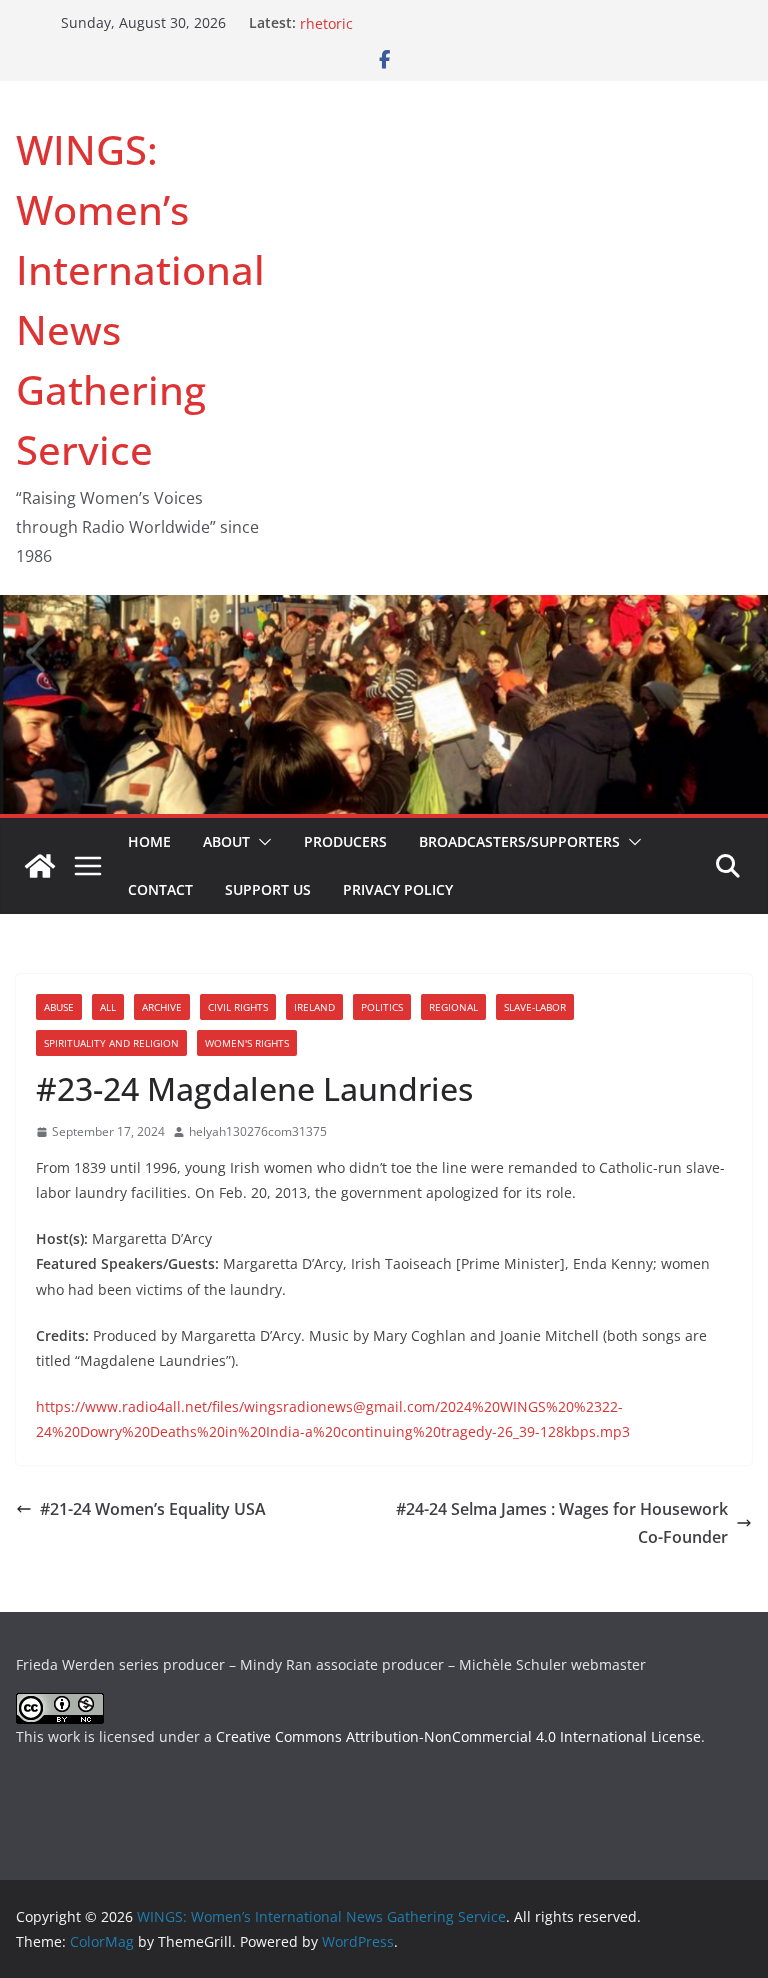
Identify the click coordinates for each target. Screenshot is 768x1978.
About (226, 841)
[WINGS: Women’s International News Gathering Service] (40, 866)
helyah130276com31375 (258, 1131)
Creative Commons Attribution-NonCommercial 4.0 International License (458, 1736)
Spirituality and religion (111, 1043)
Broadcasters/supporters (519, 841)
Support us (268, 889)
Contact (160, 889)
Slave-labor (535, 1007)
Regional (453, 1007)
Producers (345, 841)
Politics (382, 1007)
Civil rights (238, 1007)
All (108, 1007)
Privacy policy (398, 889)
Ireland (314, 1007)
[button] (261, 842)
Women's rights (247, 1043)
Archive (162, 1007)
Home (149, 841)
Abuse (59, 1007)
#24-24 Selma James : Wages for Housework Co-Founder (562, 1523)
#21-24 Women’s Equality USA (153, 1509)
